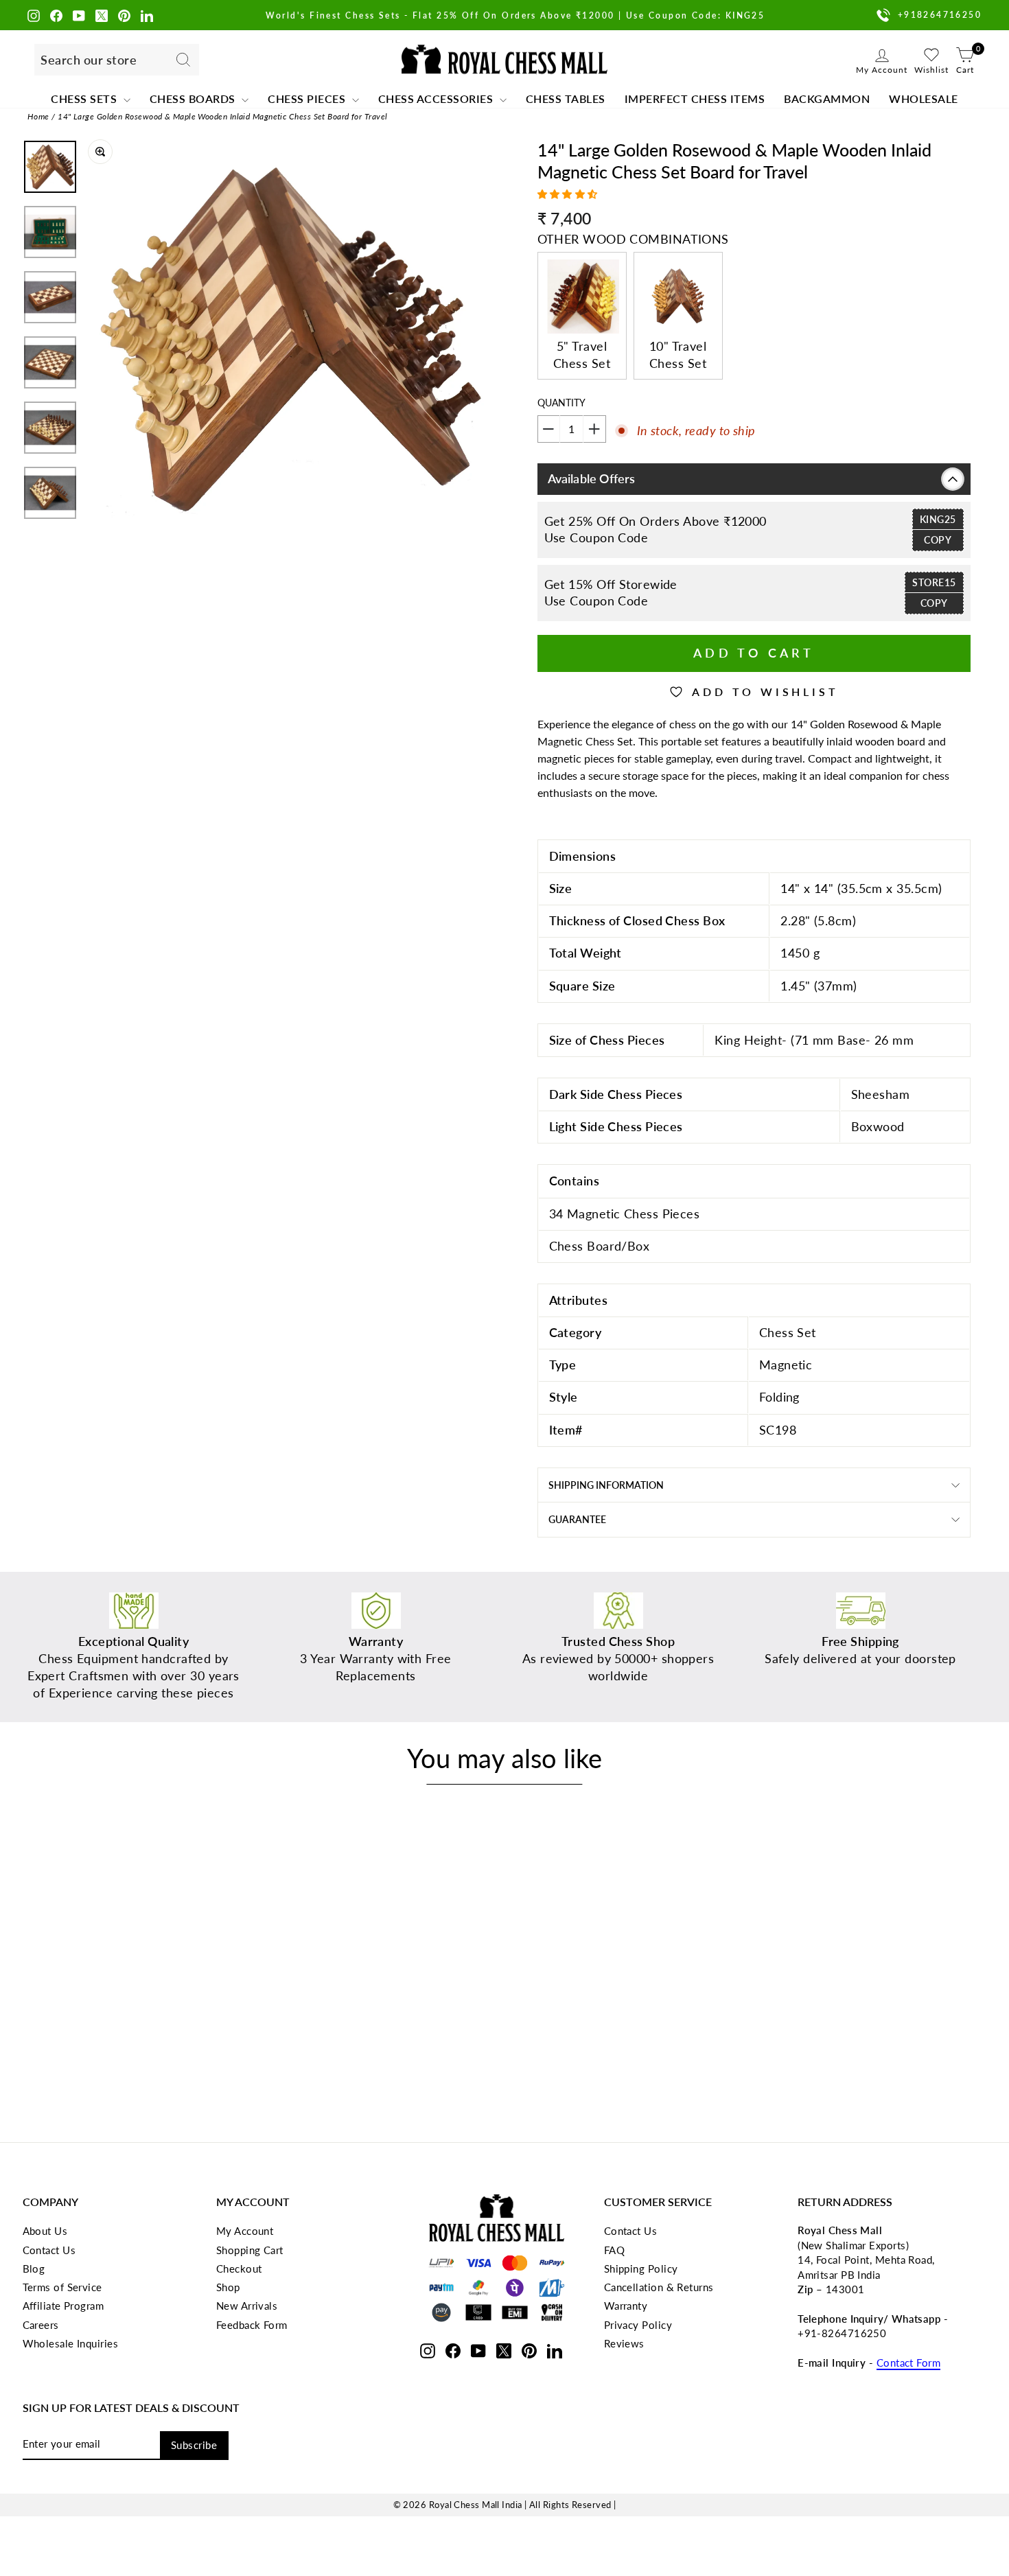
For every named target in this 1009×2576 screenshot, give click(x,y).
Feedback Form (252, 2325)
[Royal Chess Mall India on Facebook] (56, 15)
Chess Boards (194, 98)
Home (38, 116)
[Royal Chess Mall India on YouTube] (79, 15)
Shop (228, 2287)
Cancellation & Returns (659, 2287)
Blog (34, 2268)
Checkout (239, 2268)
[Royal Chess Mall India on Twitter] (102, 15)
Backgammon (827, 98)
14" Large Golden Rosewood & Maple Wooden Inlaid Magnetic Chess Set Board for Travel (222, 116)
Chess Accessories (437, 98)
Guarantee (577, 1519)
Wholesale (924, 98)
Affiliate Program (63, 2306)
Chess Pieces (308, 98)
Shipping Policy (641, 2268)
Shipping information (606, 1485)
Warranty (626, 2306)
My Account (245, 2231)
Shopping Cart (250, 2250)
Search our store (89, 60)
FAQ (614, 2250)
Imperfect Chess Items (695, 98)
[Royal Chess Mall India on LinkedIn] (147, 15)
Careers (41, 2325)
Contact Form (908, 2363)
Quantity (561, 403)
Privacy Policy (638, 2325)
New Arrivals (247, 2306)
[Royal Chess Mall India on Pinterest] (124, 15)
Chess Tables (566, 98)
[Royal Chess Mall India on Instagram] (34, 15)
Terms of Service (62, 2287)
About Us (45, 2231)
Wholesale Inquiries (71, 2343)
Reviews (624, 2343)
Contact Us (49, 2250)
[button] (569, 194)
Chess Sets (85, 98)
